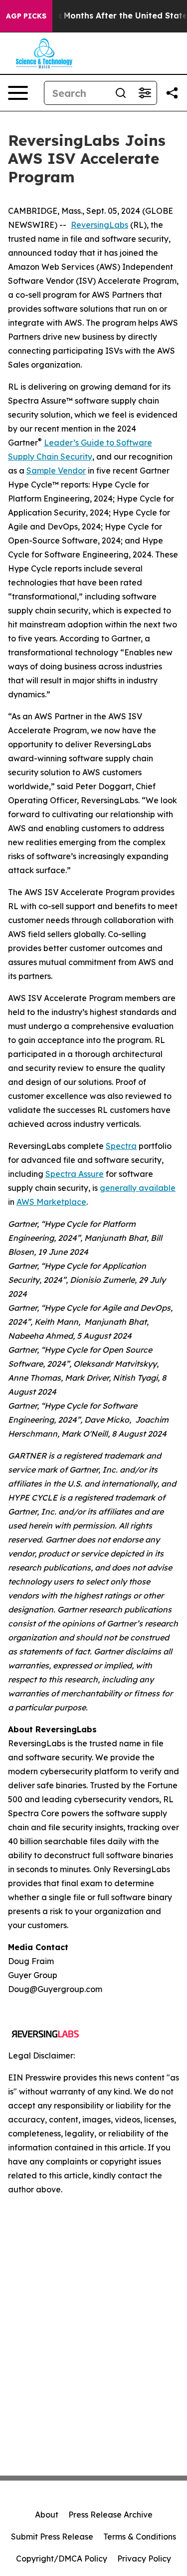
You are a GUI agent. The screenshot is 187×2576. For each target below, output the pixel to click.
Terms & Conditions (140, 2537)
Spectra (121, 1146)
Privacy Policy (144, 2559)
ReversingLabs (99, 225)
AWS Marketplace (51, 1202)
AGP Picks (26, 16)
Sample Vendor (56, 471)
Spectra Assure (75, 1174)
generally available (138, 1188)
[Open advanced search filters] (145, 93)
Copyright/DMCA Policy (62, 2559)
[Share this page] (172, 93)
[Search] (121, 93)
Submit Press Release (52, 2537)
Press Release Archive (110, 2515)
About (47, 2515)
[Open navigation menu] (18, 93)
